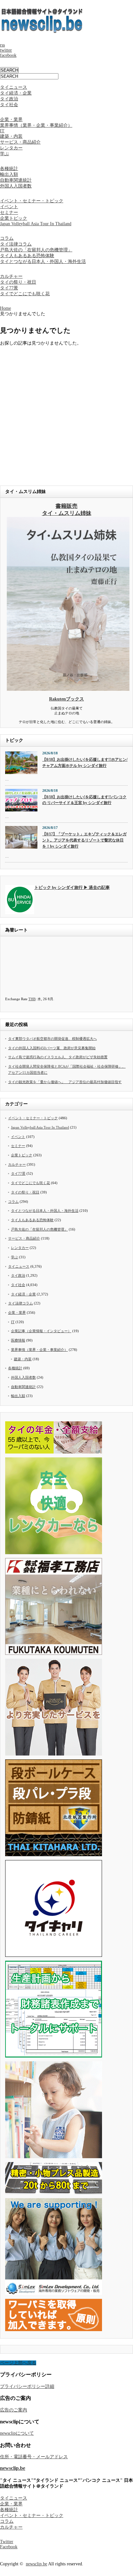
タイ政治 (9, 99)
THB (32, 999)
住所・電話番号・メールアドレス (34, 2457)
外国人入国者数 (16, 186)
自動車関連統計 (16, 180)
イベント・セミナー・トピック (32, 201)
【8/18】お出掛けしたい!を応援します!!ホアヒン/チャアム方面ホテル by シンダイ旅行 (85, 763)
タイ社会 (9, 105)
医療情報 (18, 1340)
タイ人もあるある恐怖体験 (27, 256)
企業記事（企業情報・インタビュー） (41, 1331)
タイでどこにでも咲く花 (25, 294)
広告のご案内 (14, 2410)
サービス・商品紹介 (20, 142)
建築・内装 (11, 136)
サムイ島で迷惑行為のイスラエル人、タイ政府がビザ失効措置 (58, 1057)
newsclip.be (13, 2468)
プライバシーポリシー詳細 (27, 2386)
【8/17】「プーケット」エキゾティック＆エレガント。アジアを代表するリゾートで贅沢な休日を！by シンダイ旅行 (84, 840)
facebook (8, 55)
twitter (6, 50)
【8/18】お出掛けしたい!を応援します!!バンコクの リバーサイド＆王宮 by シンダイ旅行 (84, 800)
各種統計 (9, 169)
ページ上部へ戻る (18, 2363)
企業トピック (14, 218)
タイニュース (14, 87)
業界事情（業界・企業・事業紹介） (36, 125)
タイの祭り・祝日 (18, 282)
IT (2, 131)
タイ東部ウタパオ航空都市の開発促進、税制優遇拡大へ (52, 1039)
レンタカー (11, 148)
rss (2, 45)
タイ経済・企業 (16, 93)
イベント (9, 207)
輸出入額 (9, 174)
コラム (7, 238)
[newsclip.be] (42, 31)
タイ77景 (9, 288)
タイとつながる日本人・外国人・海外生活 (43, 262)
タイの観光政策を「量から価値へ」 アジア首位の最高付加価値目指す (65, 1082)
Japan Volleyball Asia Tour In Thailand (36, 224)
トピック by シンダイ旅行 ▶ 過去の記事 (72, 888)
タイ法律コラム (16, 244)
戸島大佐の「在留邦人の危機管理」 (36, 250)
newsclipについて (17, 2433)
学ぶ (5, 154)
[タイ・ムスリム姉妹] (68, 689)
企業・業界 (11, 120)
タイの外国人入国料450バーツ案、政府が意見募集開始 (52, 1048)
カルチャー (11, 276)
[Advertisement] (66, 413)
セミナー (9, 212)
